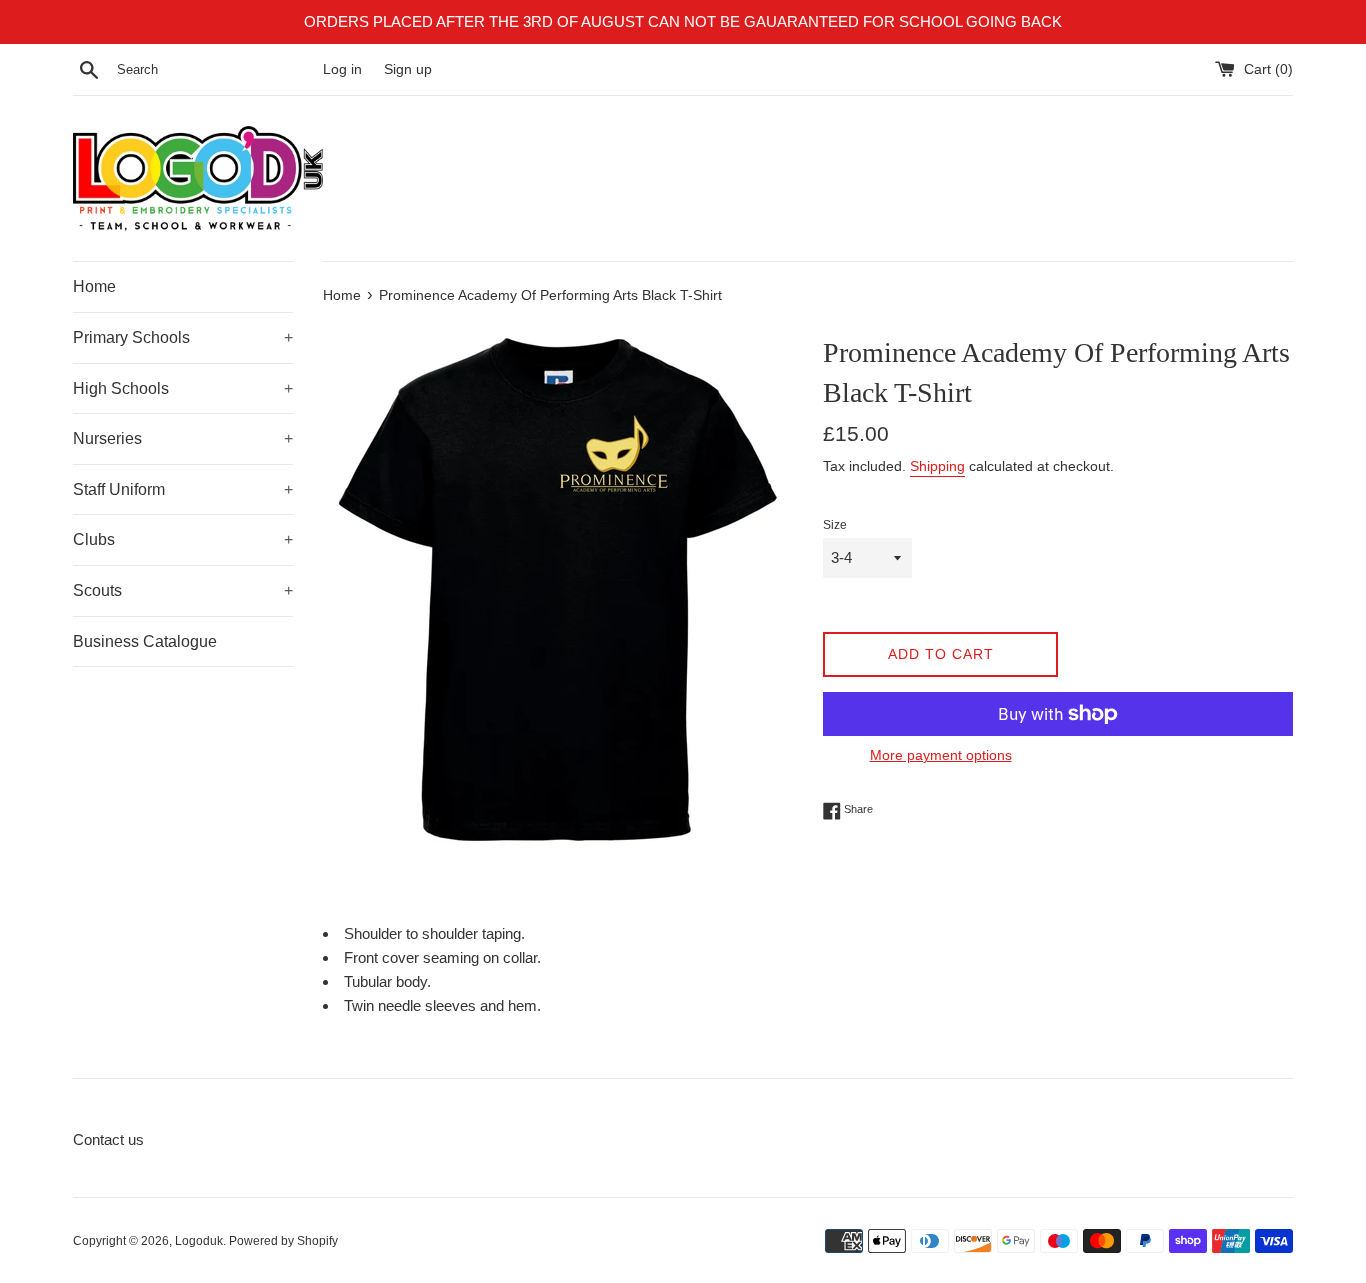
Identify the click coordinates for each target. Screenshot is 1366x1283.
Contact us (108, 1139)
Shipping (937, 466)
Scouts (183, 590)
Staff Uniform (183, 489)
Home (94, 286)
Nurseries (183, 438)
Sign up (408, 69)
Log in (342, 69)
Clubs (183, 539)
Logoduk (199, 1241)
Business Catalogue (145, 641)
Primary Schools (183, 337)
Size (835, 525)
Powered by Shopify (283, 1241)
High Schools (183, 388)
